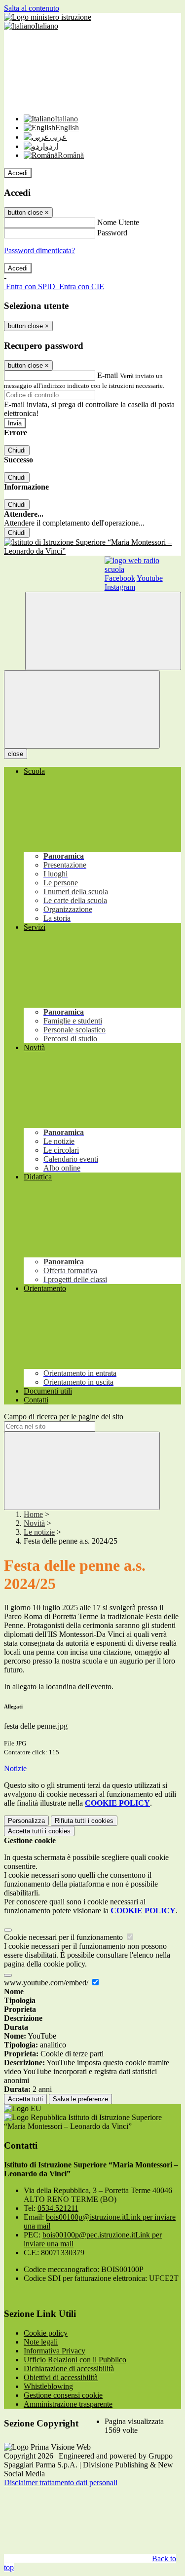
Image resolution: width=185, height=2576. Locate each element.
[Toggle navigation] (82, 709)
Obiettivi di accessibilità (61, 2377)
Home (33, 1514)
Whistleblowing (48, 2386)
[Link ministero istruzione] (48, 17)
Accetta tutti (39, 1831)
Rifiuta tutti (84, 1821)
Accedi (18, 173)
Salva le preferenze (80, 2099)
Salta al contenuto (32, 8)
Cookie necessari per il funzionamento (64, 1937)
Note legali (41, 2342)
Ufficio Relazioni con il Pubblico (75, 2360)
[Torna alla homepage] (92, 547)
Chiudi (17, 450)
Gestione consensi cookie (63, 2395)
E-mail (108, 375)
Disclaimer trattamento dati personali (61, 2482)
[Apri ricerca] (103, 631)
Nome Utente (118, 222)
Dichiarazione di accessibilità (69, 2368)
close (16, 754)
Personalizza (26, 1821)
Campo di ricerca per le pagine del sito (64, 1417)
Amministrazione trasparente (68, 2404)
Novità (34, 1523)
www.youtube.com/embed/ (47, 1983)
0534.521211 (58, 2208)
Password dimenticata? (39, 250)
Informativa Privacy (55, 2351)
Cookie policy (46, 2333)
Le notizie (39, 1532)
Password (112, 233)
